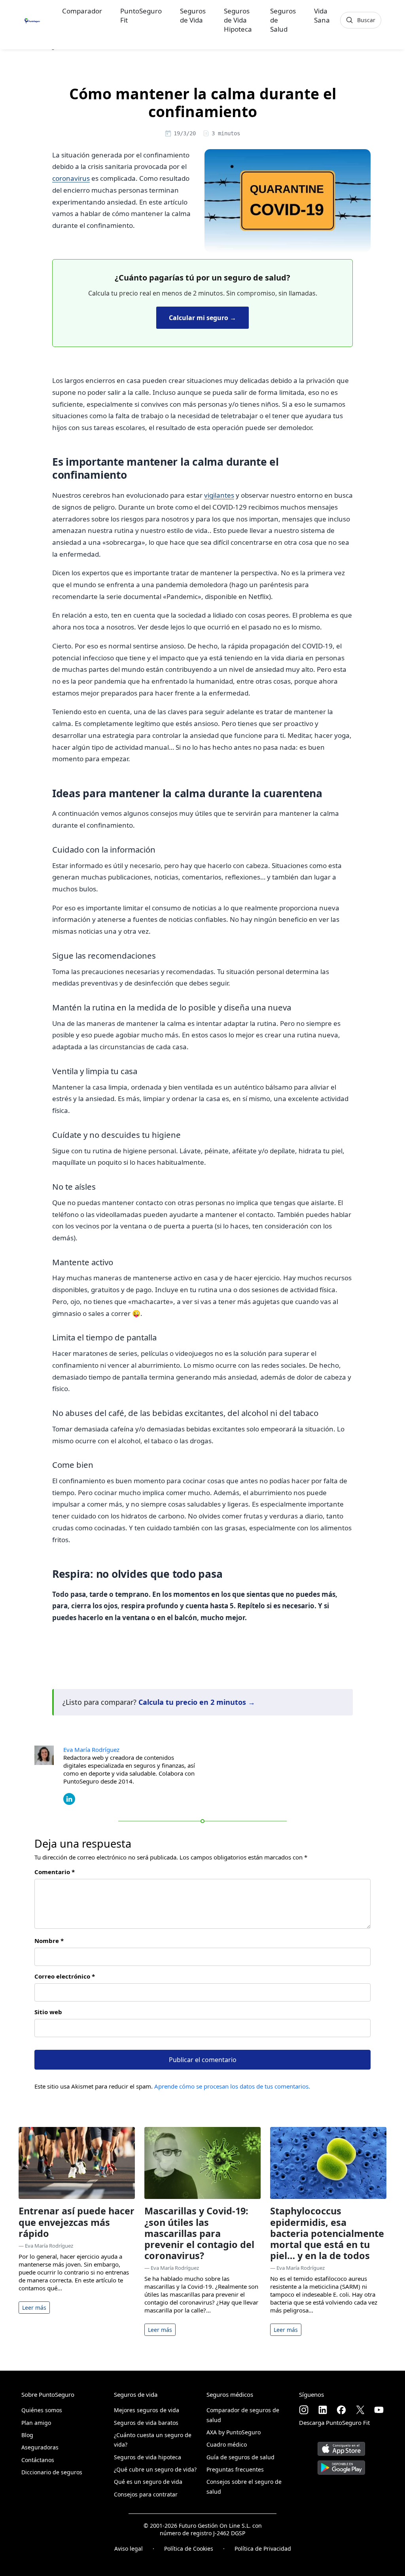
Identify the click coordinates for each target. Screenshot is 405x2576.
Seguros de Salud (283, 20)
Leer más (34, 2308)
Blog (27, 2435)
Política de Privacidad (263, 2549)
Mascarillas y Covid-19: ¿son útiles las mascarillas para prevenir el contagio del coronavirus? (199, 2233)
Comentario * (55, 1872)
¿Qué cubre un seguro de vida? (155, 2469)
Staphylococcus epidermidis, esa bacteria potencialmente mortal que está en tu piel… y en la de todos (327, 2233)
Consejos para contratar (146, 2494)
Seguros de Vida (193, 15)
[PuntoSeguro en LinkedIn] (323, 2410)
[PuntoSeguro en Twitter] (360, 2410)
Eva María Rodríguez (91, 1750)
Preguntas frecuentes (235, 2469)
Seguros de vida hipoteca (148, 2457)
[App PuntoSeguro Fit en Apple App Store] (341, 2446)
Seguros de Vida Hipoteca (238, 20)
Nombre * (49, 1941)
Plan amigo (36, 2423)
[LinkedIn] (69, 1798)
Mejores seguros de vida (147, 2410)
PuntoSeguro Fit (141, 15)
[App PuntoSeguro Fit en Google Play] (341, 2465)
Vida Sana (322, 15)
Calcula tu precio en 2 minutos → (197, 1702)
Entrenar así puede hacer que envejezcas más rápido (77, 2222)
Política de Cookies (189, 2549)
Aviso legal (129, 2549)
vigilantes (219, 495)
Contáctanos (38, 2460)
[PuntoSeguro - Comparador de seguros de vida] (32, 20)
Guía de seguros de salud (240, 2457)
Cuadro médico (227, 2444)
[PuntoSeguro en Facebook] (341, 2410)
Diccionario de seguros (52, 2472)
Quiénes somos (42, 2410)
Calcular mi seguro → (202, 318)
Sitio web (48, 2012)
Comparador (82, 11)
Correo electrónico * (65, 1976)
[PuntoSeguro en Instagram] (304, 2410)
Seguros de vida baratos (146, 2423)
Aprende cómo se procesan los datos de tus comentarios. (232, 2086)
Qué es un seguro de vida (148, 2482)
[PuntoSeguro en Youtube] (379, 2410)
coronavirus (71, 178)
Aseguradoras (40, 2447)
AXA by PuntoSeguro (234, 2432)
